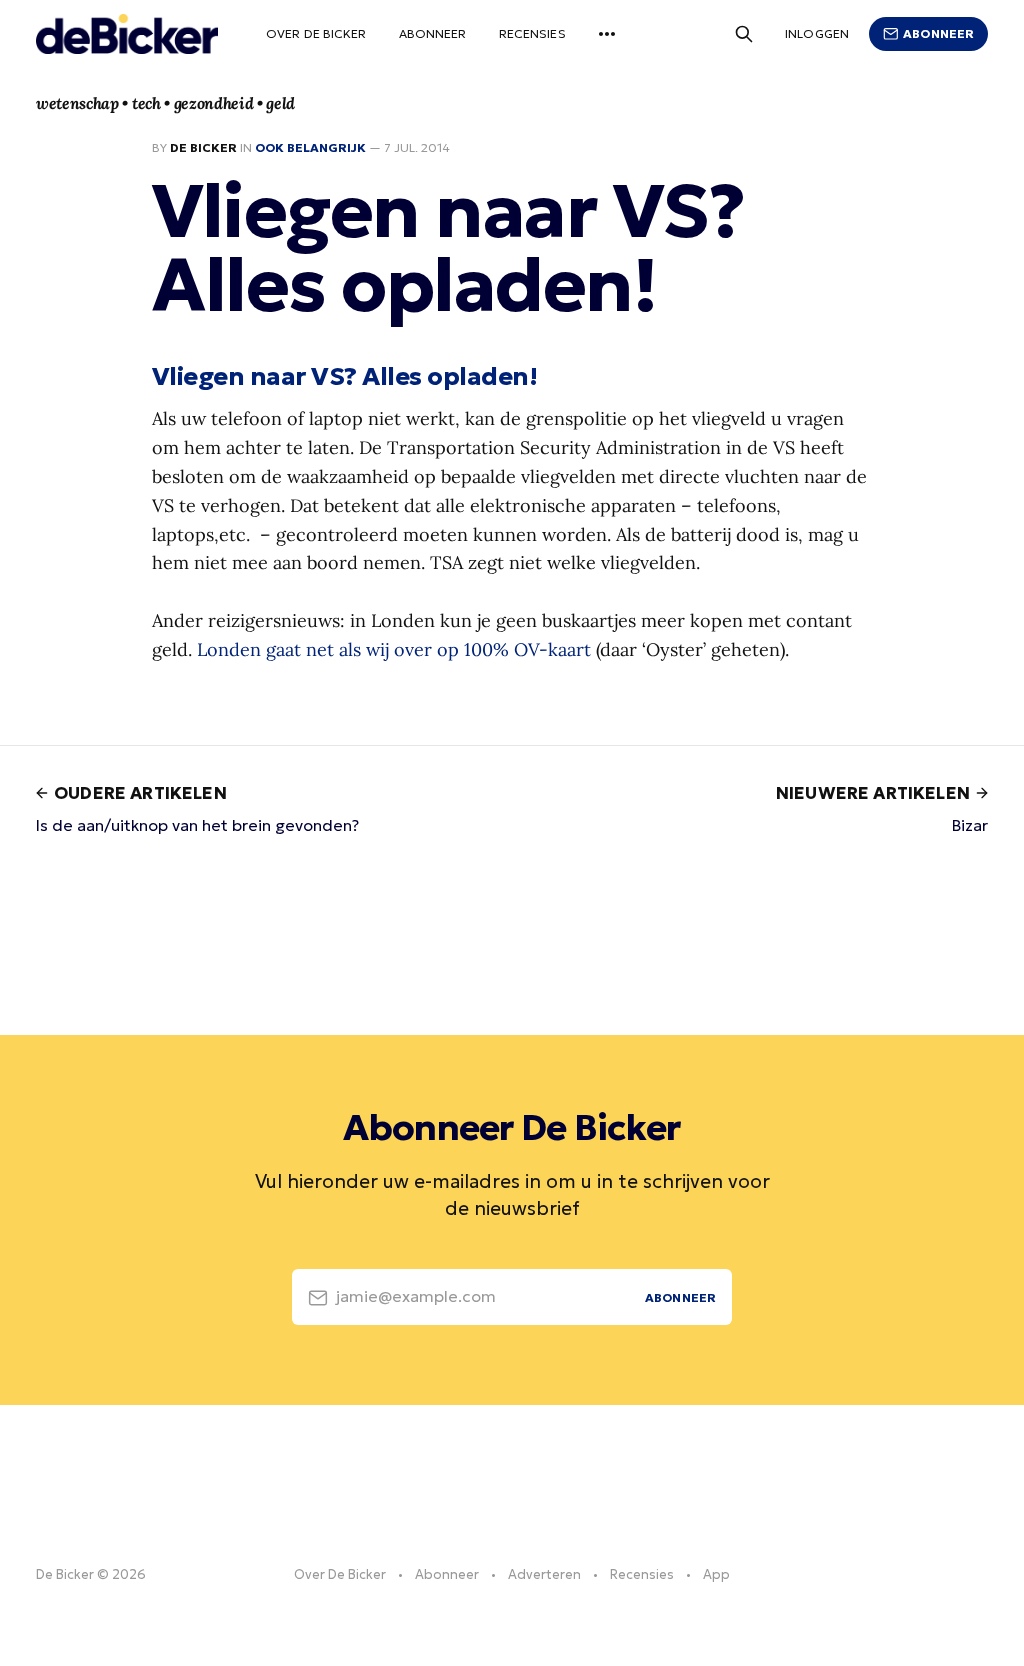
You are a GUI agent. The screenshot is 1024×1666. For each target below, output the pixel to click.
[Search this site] (744, 34)
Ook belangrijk (310, 147)
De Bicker (203, 147)
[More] (607, 34)
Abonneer (433, 33)
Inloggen (817, 33)
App (716, 1574)
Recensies (532, 33)
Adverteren (544, 1574)
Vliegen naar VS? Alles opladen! (344, 376)
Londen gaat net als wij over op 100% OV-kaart (394, 649)
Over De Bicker (316, 33)
